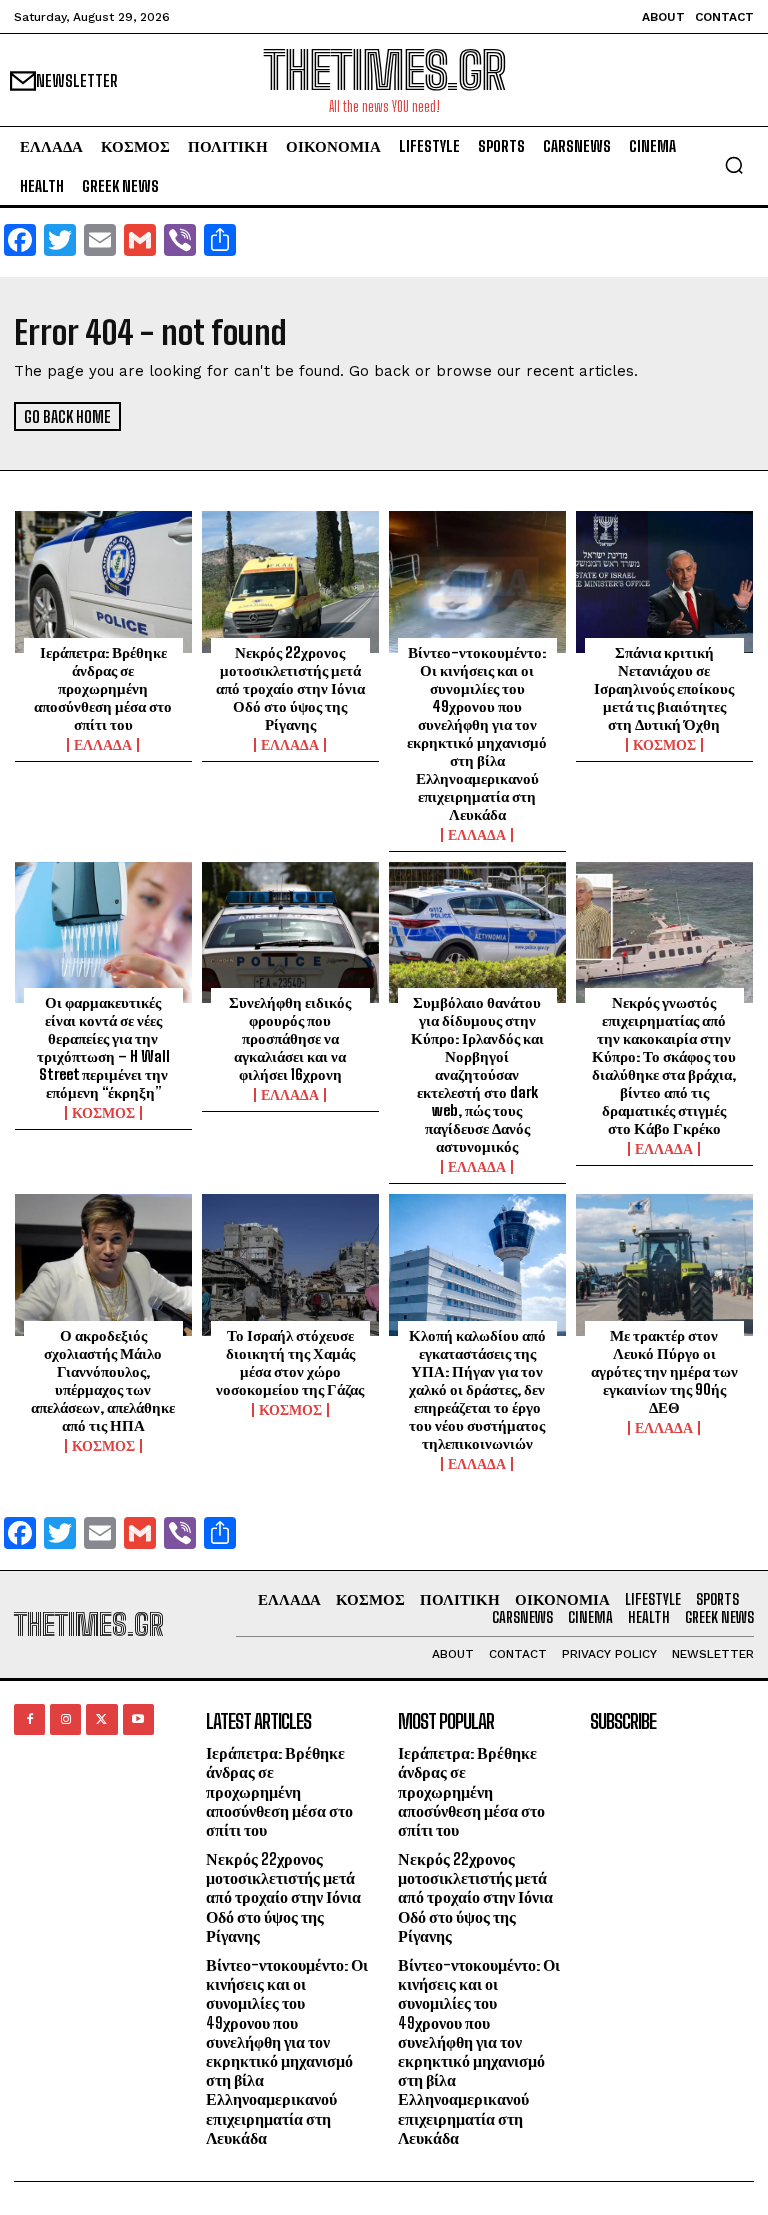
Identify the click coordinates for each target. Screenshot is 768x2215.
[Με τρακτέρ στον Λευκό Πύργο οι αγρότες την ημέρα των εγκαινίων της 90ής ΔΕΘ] (664, 1265)
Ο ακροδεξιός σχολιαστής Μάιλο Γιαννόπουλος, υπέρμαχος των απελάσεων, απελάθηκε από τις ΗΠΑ (103, 1380)
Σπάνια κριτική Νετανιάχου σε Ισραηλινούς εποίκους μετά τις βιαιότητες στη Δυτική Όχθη (664, 688)
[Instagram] (65, 1719)
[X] (101, 1719)
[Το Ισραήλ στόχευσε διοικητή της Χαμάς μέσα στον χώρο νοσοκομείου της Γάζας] (290, 1265)
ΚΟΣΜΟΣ (664, 745)
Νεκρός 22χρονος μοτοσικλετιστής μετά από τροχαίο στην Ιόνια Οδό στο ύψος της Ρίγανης (290, 688)
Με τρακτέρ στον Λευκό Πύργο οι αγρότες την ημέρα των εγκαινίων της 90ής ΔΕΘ (664, 1371)
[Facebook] (29, 1719)
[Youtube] (138, 1719)
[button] (734, 165)
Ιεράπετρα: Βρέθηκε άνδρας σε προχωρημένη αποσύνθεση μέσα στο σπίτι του (103, 688)
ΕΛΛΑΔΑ (103, 745)
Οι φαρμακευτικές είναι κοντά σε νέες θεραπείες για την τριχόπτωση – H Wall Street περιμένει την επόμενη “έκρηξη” (103, 1047)
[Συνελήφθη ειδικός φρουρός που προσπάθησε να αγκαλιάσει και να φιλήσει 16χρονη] (290, 933)
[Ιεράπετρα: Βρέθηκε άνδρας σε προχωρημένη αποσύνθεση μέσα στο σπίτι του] (103, 582)
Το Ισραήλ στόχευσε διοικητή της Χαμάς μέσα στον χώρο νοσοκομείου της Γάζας (290, 1362)
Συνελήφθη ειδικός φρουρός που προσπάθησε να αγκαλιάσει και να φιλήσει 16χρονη (290, 1038)
